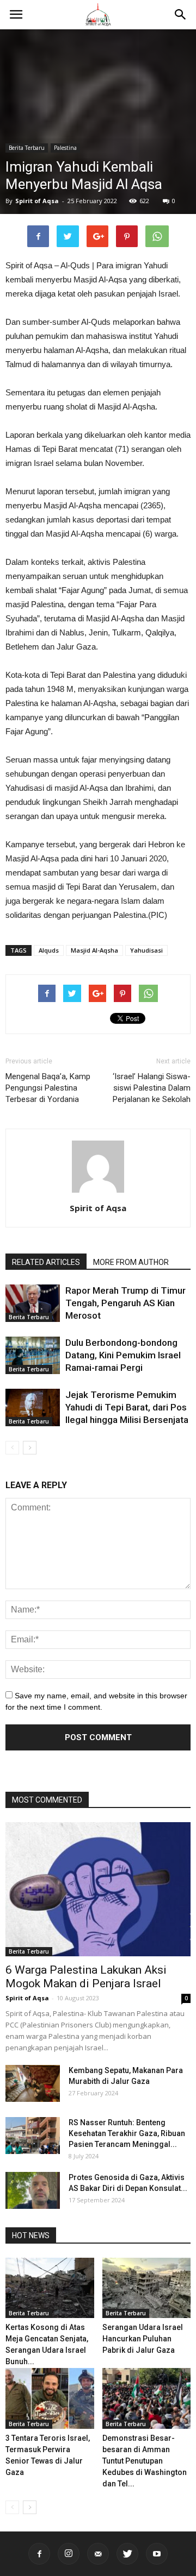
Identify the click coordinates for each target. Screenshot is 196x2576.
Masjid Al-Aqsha (94, 950)
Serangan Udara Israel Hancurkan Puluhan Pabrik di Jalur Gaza (143, 2339)
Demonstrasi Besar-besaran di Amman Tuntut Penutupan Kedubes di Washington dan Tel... (145, 2461)
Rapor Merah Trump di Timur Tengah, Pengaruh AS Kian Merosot (125, 1303)
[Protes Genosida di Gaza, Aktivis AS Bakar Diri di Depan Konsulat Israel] (33, 2191)
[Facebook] (39, 2554)
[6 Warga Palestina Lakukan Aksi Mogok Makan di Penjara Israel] (98, 1889)
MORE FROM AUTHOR (131, 1262)
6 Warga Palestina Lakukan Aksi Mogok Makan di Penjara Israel (86, 1977)
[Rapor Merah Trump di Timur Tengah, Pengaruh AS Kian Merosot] (33, 1303)
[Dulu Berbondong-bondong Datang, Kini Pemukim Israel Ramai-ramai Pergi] (33, 1355)
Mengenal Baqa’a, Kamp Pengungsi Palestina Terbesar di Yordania (48, 1088)
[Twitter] (127, 2554)
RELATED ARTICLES (46, 1262)
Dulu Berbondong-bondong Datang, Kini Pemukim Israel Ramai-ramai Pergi (123, 1355)
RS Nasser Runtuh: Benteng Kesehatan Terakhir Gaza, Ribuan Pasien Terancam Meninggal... (127, 2133)
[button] (181, 15)
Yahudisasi (146, 950)
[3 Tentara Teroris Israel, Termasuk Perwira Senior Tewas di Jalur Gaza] (50, 2398)
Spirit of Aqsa (37, 201)
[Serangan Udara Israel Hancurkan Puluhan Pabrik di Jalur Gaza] (147, 2288)
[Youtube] (157, 2554)
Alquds (49, 950)
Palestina (65, 148)
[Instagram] (69, 2554)
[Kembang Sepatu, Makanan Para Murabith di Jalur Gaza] (33, 2084)
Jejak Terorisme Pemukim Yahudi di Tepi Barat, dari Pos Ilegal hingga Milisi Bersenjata (127, 1407)
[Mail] (98, 2554)
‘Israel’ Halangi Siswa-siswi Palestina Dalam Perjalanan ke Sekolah (152, 1088)
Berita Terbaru (27, 148)
